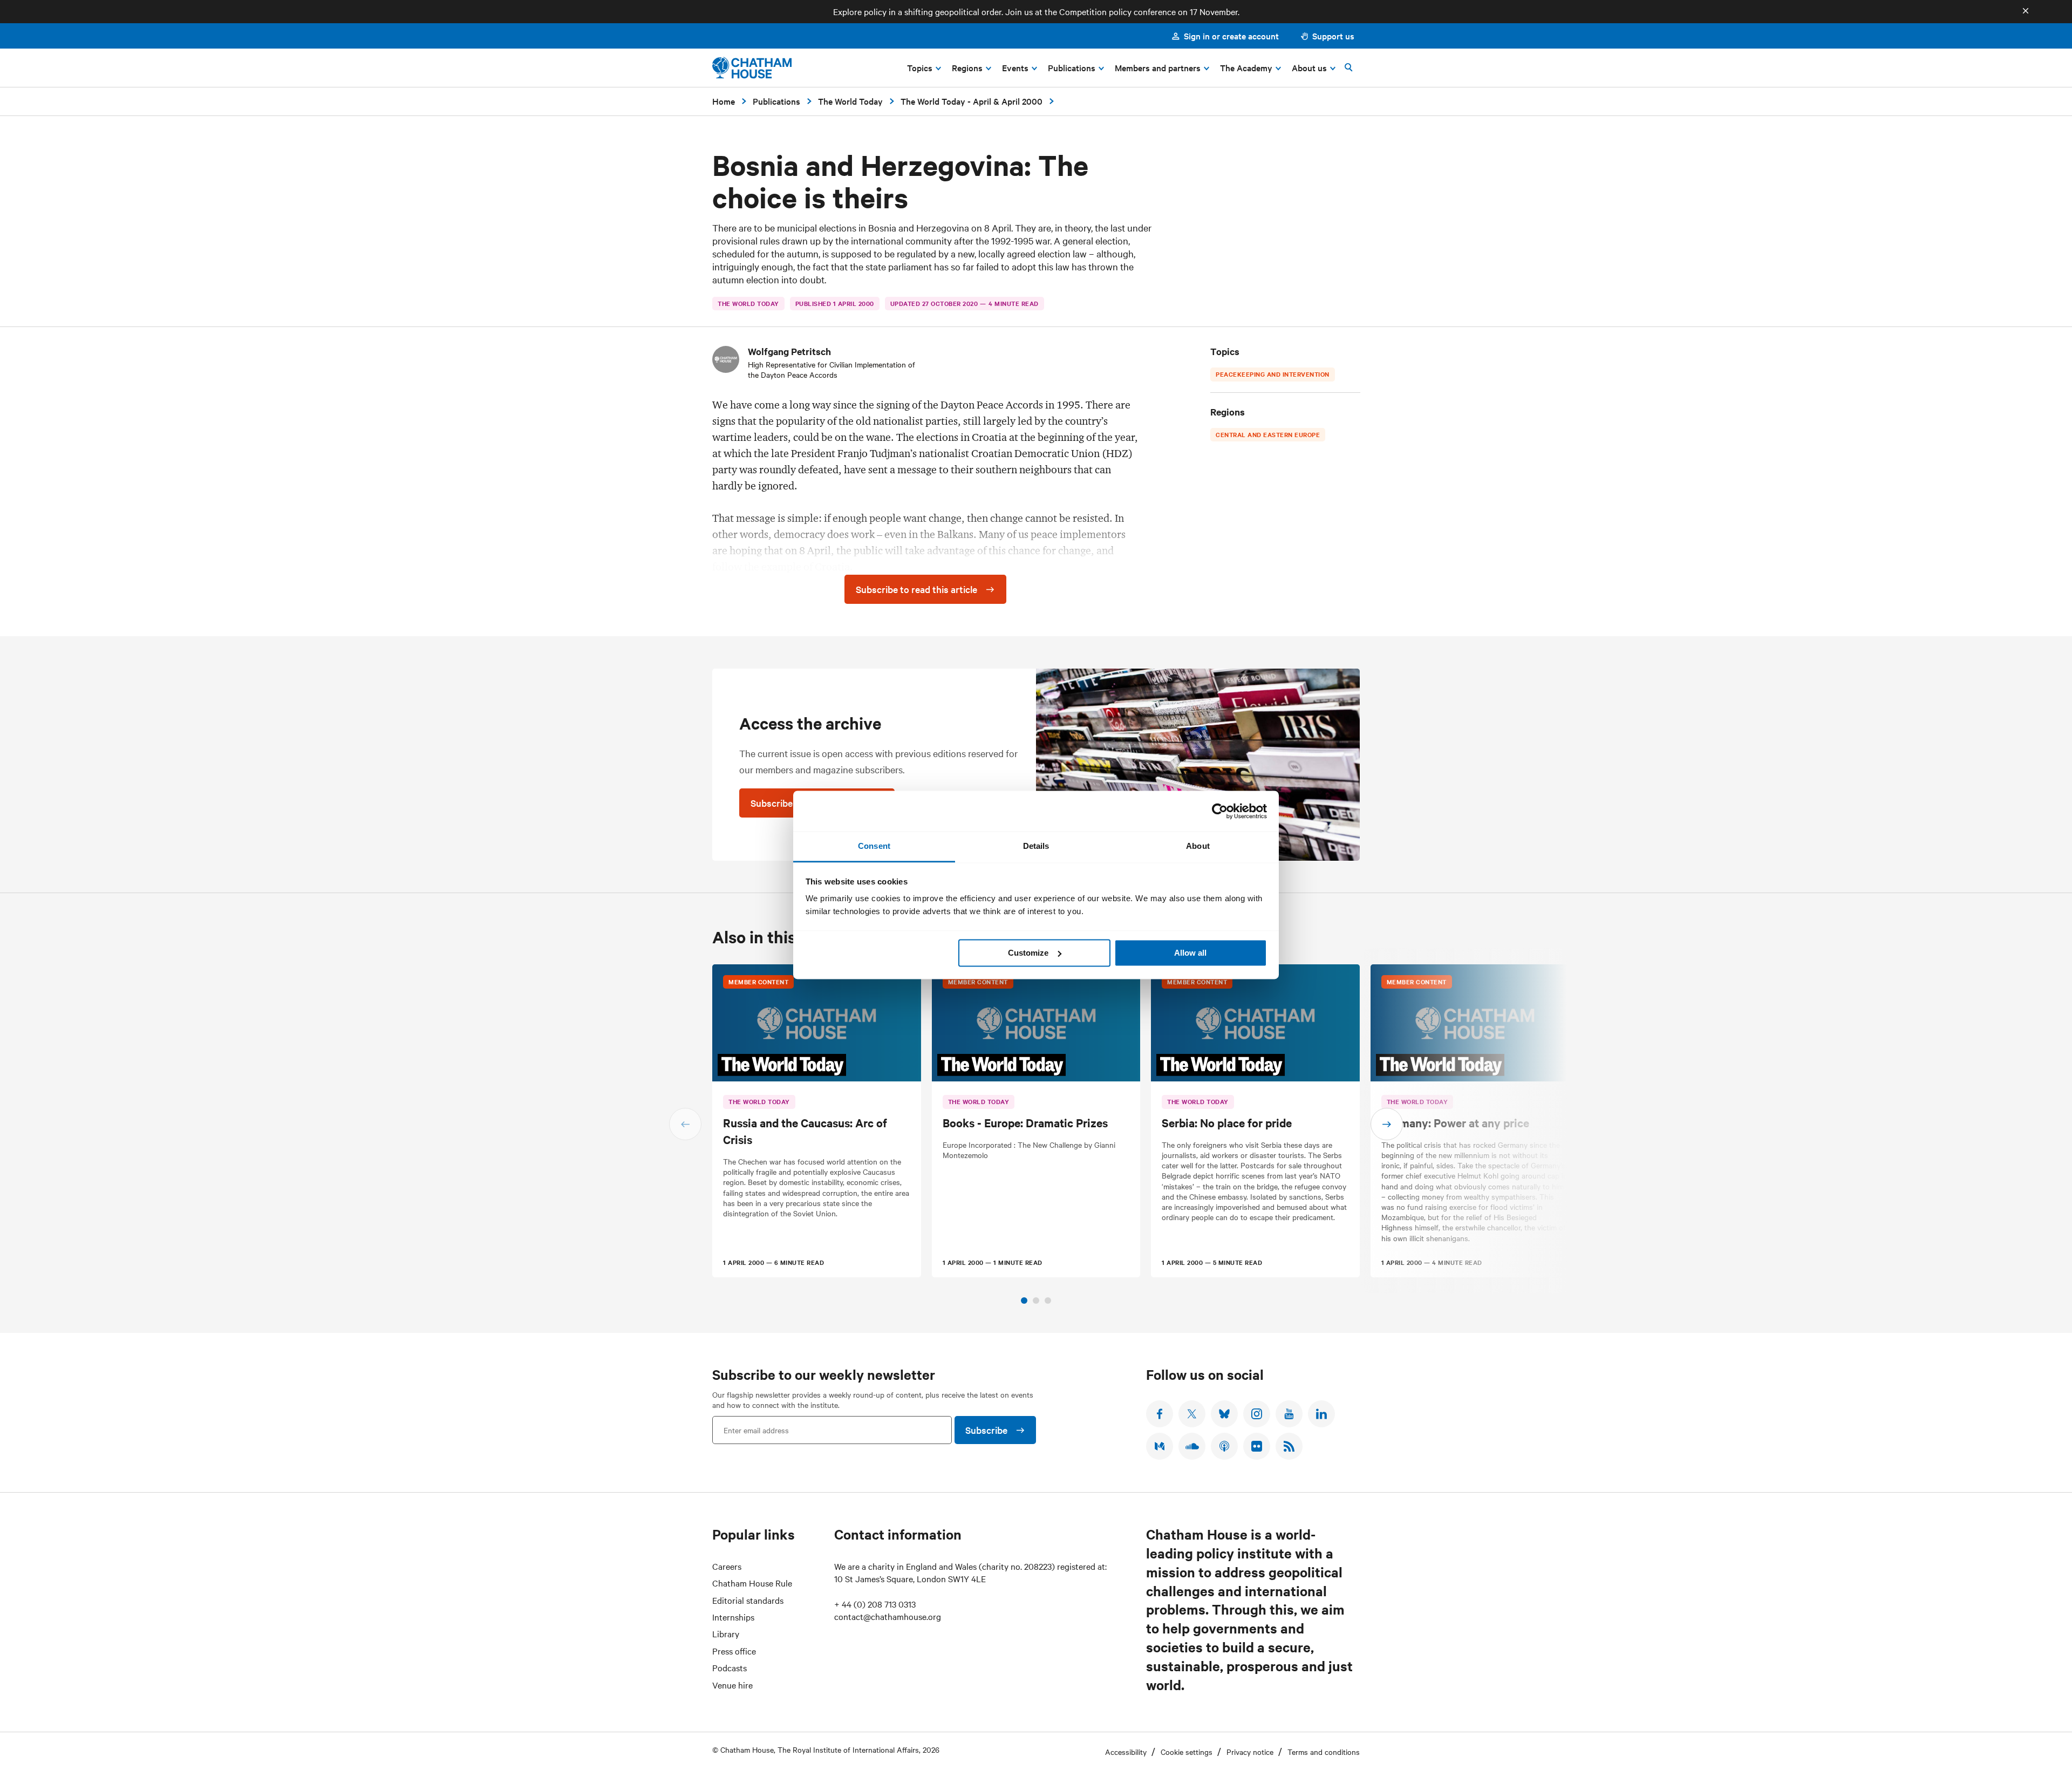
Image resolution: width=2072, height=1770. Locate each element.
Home (724, 101)
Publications (776, 101)
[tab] (1024, 1301)
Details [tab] (1036, 846)
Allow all (1190, 953)
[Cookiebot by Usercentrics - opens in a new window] (1220, 811)
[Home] (752, 68)
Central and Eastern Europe (1268, 434)
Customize (1028, 953)
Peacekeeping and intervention (1273, 374)
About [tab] (1198, 846)
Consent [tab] (874, 846)
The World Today (850, 101)
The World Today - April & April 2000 (972, 101)
